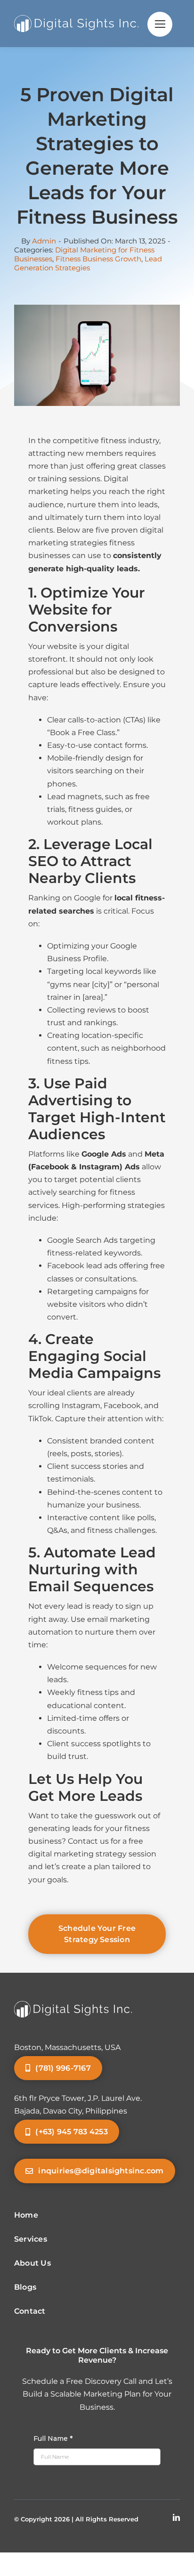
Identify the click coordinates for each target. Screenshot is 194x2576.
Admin (44, 241)
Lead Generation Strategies (88, 263)
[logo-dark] (76, 19)
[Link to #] (160, 24)
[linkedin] (176, 2517)
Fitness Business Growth (98, 259)
